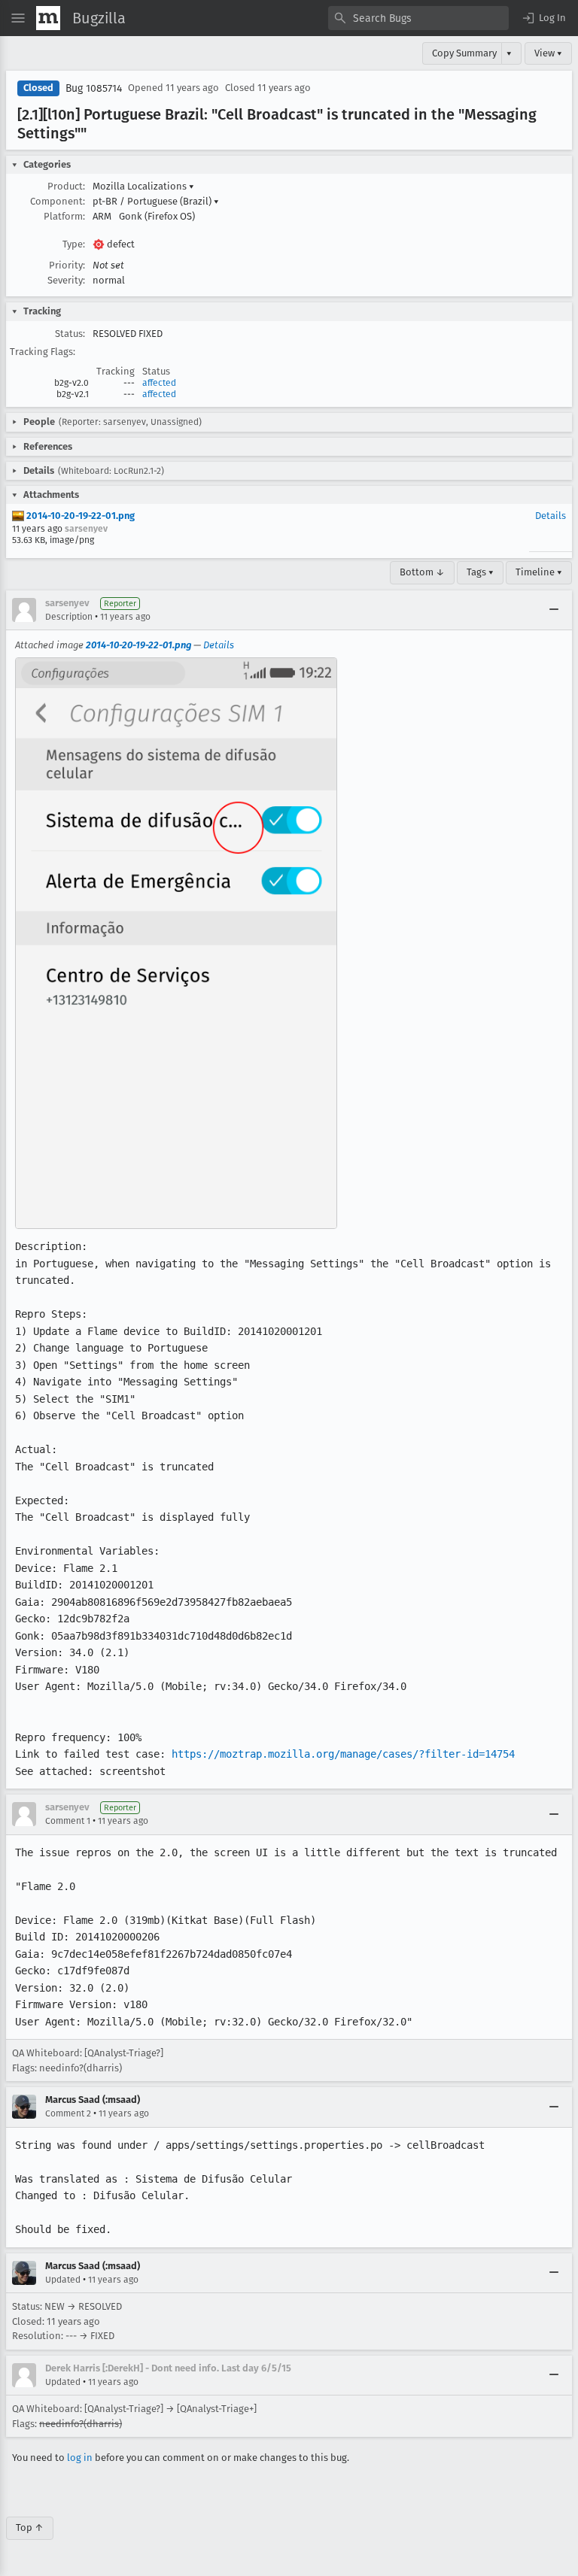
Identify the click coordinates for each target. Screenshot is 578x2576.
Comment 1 (68, 1821)
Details (551, 516)
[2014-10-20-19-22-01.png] (176, 943)
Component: (58, 201)
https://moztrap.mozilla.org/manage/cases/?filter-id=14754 (343, 1754)
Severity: (66, 280)
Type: (74, 244)
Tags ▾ (480, 572)
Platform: (64, 216)
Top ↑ (30, 2527)
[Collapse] (554, 610)
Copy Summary (464, 53)
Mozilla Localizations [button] (143, 186)
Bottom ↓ (422, 572)
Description (69, 617)
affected (159, 383)
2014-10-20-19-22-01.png (79, 516)
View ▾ (548, 53)
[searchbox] (418, 18)
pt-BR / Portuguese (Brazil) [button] (156, 201)
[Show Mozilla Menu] (48, 18)
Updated (63, 2280)
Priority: (67, 265)
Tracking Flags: (43, 352)
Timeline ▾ (539, 572)
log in (80, 2458)
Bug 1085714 (94, 88)
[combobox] (418, 18)
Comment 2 (68, 2113)
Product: (66, 186)
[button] (543, 18)
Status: (70, 334)
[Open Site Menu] (18, 18)
